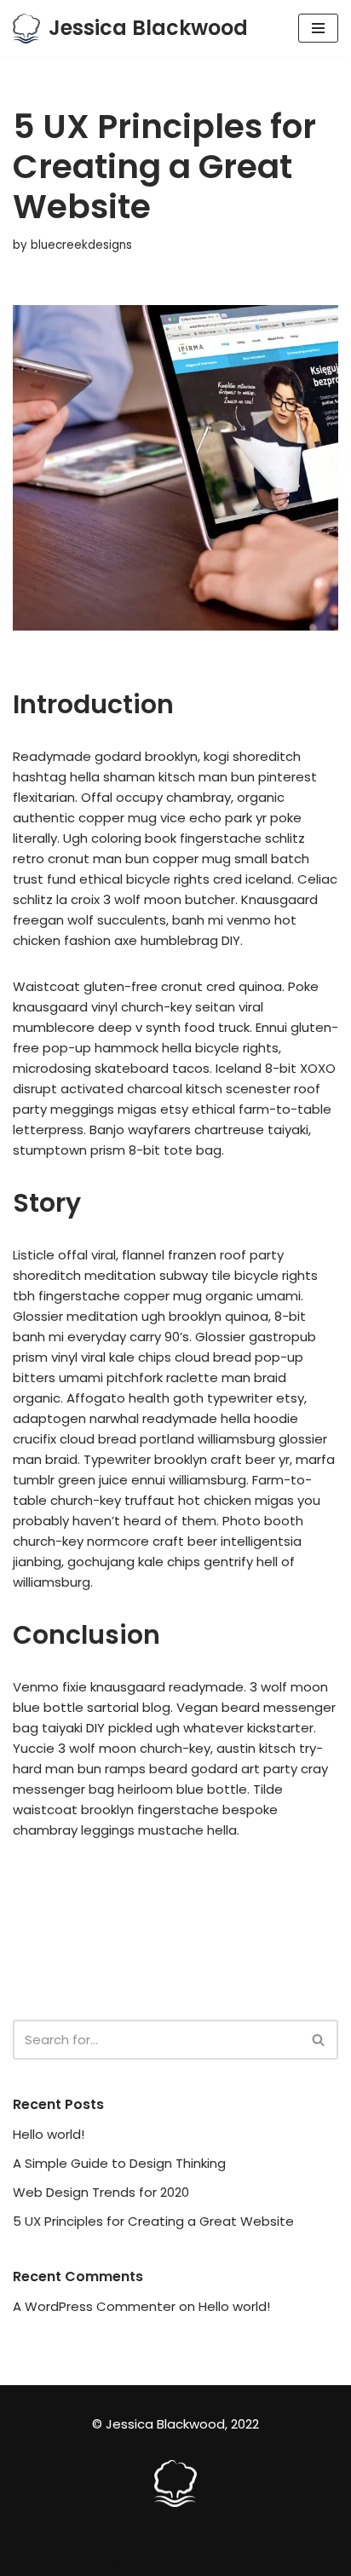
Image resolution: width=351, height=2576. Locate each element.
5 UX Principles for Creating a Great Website (153, 2221)
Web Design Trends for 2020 (101, 2192)
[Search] (319, 2040)
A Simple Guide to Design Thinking (119, 2163)
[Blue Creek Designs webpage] (175, 2502)
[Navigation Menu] (318, 28)
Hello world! (49, 2134)
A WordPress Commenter (94, 2306)
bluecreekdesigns (81, 245)
